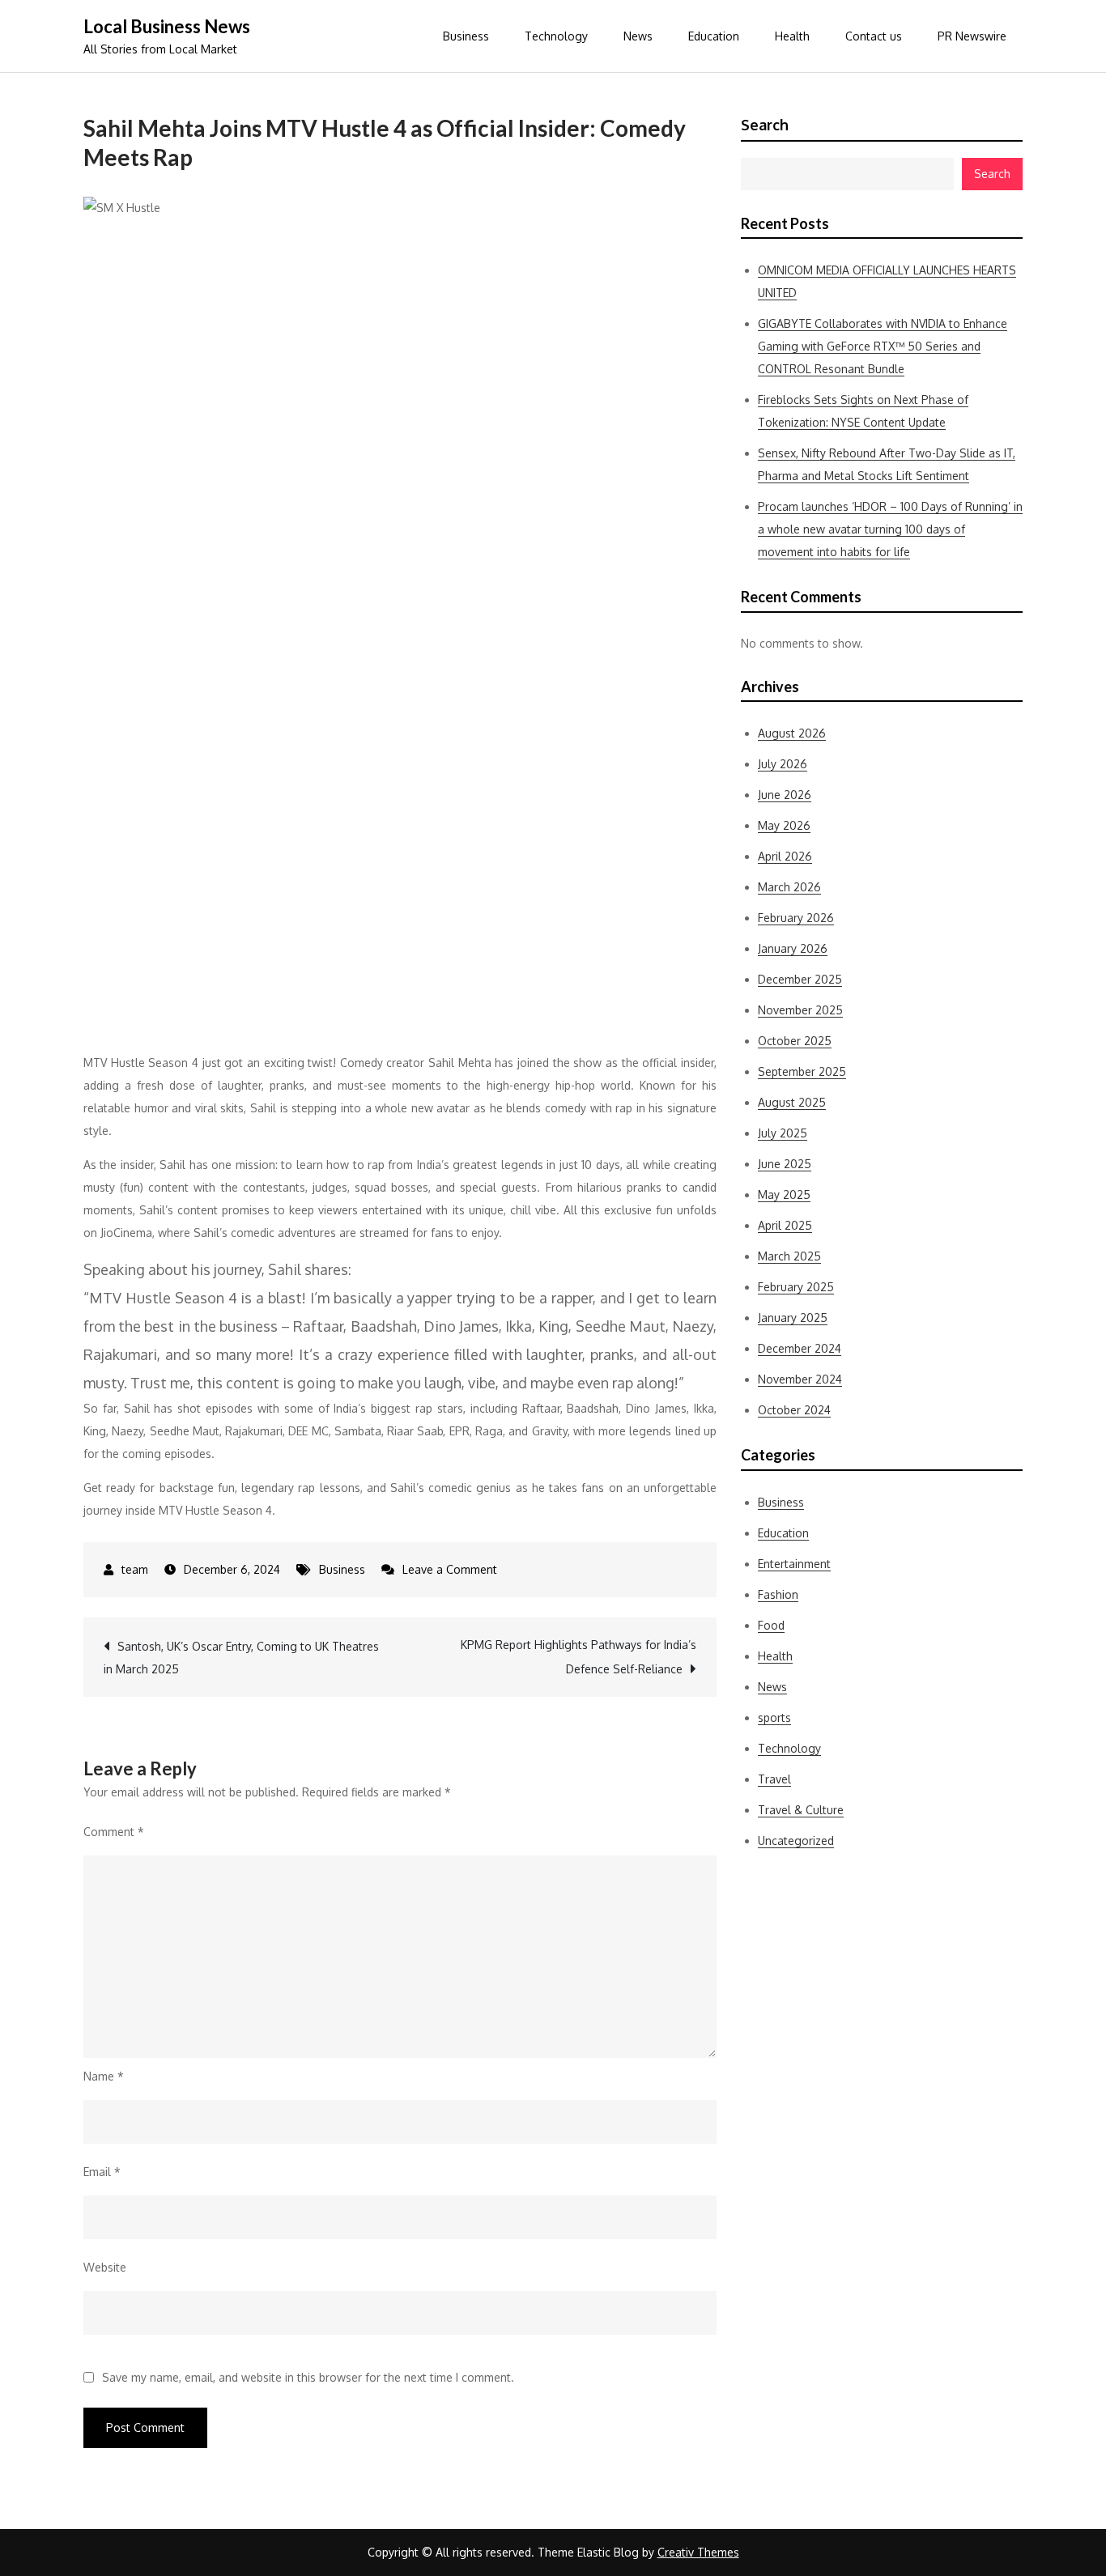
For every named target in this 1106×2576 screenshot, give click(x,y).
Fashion (778, 1594)
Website (105, 2267)
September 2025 (802, 1071)
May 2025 (784, 1194)
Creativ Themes (698, 2552)
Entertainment (794, 1564)
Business (466, 36)
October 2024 (794, 1410)
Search (765, 125)
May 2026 (784, 825)
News (638, 36)
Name (104, 2076)
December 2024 (800, 1348)
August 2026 (792, 733)
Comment (114, 1832)
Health (792, 36)
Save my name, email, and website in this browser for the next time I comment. (308, 2378)
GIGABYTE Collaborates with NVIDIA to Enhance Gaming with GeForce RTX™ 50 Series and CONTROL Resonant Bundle (883, 346)
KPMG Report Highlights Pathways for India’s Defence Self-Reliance (579, 1657)
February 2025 (796, 1287)
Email (102, 2172)
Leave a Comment (450, 1569)
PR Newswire (972, 36)
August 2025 (792, 1102)
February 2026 (796, 918)
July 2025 (783, 1133)
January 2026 (793, 948)
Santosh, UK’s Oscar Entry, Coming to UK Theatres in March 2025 (241, 1658)
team (135, 1569)
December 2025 (800, 979)
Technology (556, 36)
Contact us (874, 36)
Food (771, 1625)
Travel (774, 1779)
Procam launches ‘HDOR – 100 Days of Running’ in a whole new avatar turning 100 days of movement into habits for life (890, 529)
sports (774, 1717)
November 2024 (800, 1379)
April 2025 (785, 1225)
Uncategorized (796, 1841)
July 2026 (783, 764)
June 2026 (785, 795)
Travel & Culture (801, 1810)
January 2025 (793, 1318)
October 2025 (795, 1041)
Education (714, 36)
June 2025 (785, 1164)
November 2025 (800, 1010)
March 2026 (789, 887)
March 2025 (789, 1256)
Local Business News (167, 26)
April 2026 (785, 856)
